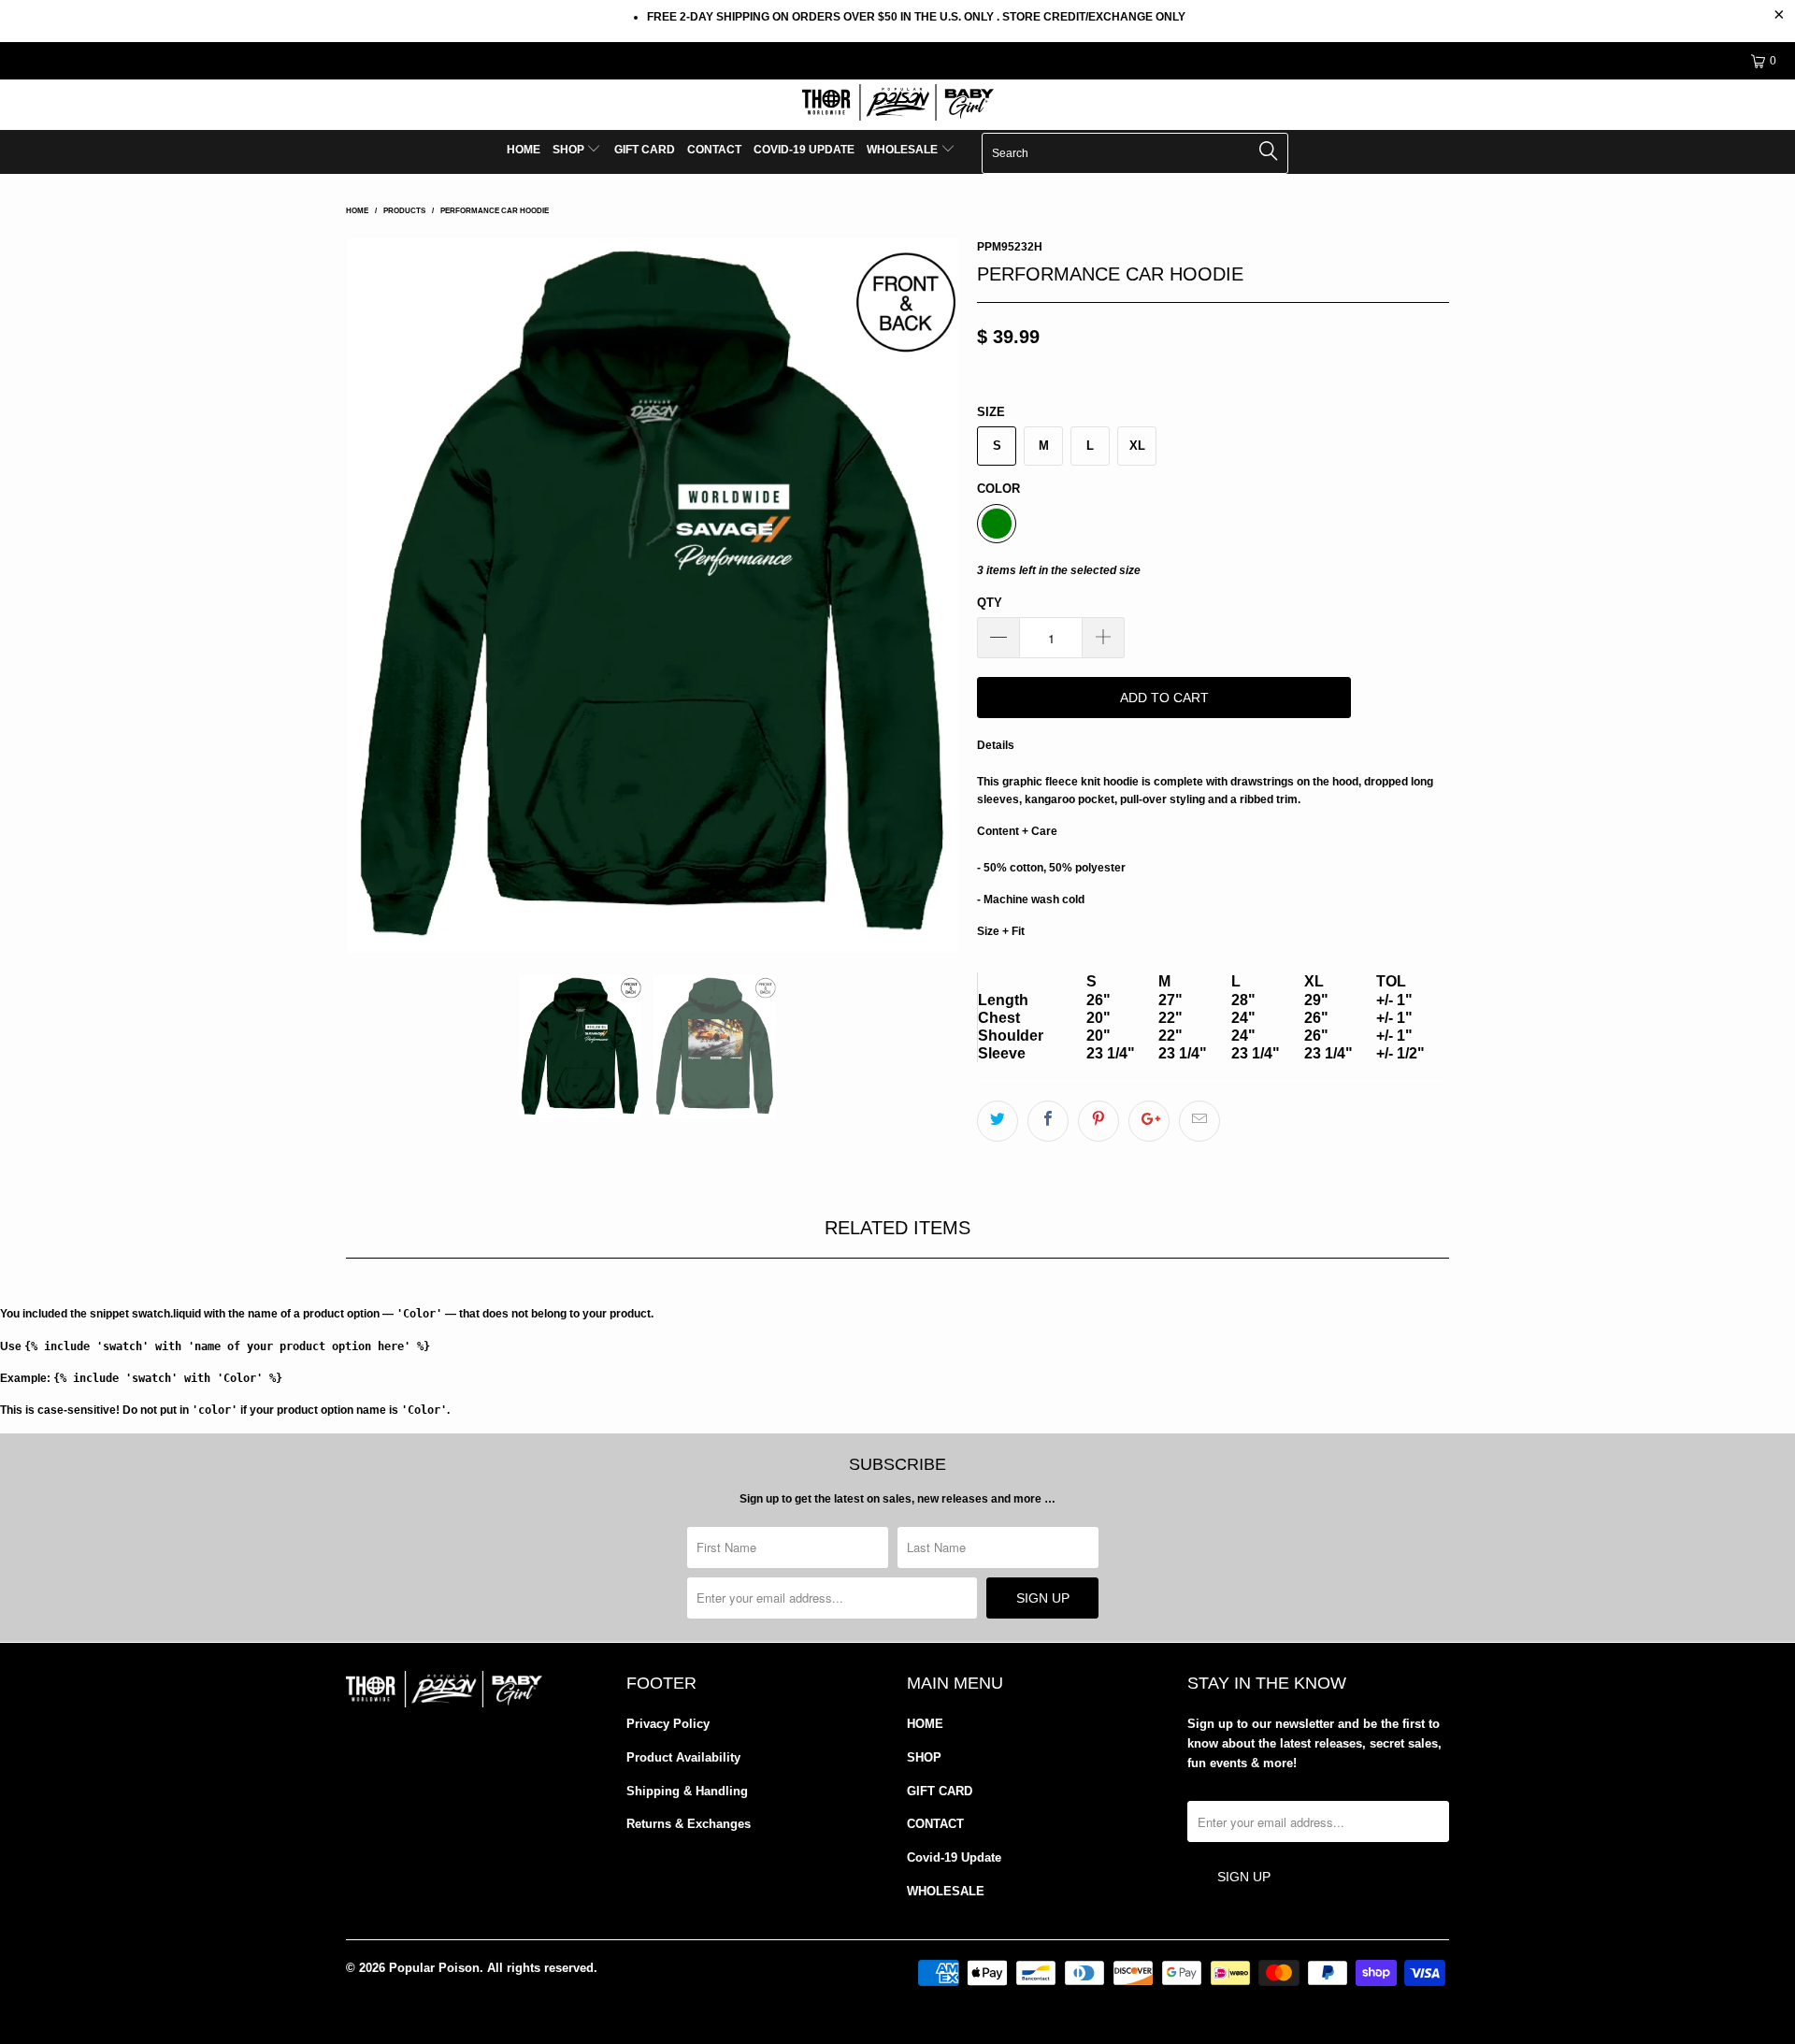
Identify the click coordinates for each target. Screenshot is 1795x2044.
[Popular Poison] (897, 105)
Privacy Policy (668, 1724)
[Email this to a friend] (1199, 1121)
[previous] (379, 596)
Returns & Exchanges (689, 1824)
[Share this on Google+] (1149, 1121)
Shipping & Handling (687, 1791)
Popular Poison (434, 1968)
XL (1137, 446)
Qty (990, 603)
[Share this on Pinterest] (1099, 1121)
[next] (926, 596)
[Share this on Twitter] (998, 1121)
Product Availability (683, 1757)
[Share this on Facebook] (1048, 1121)
